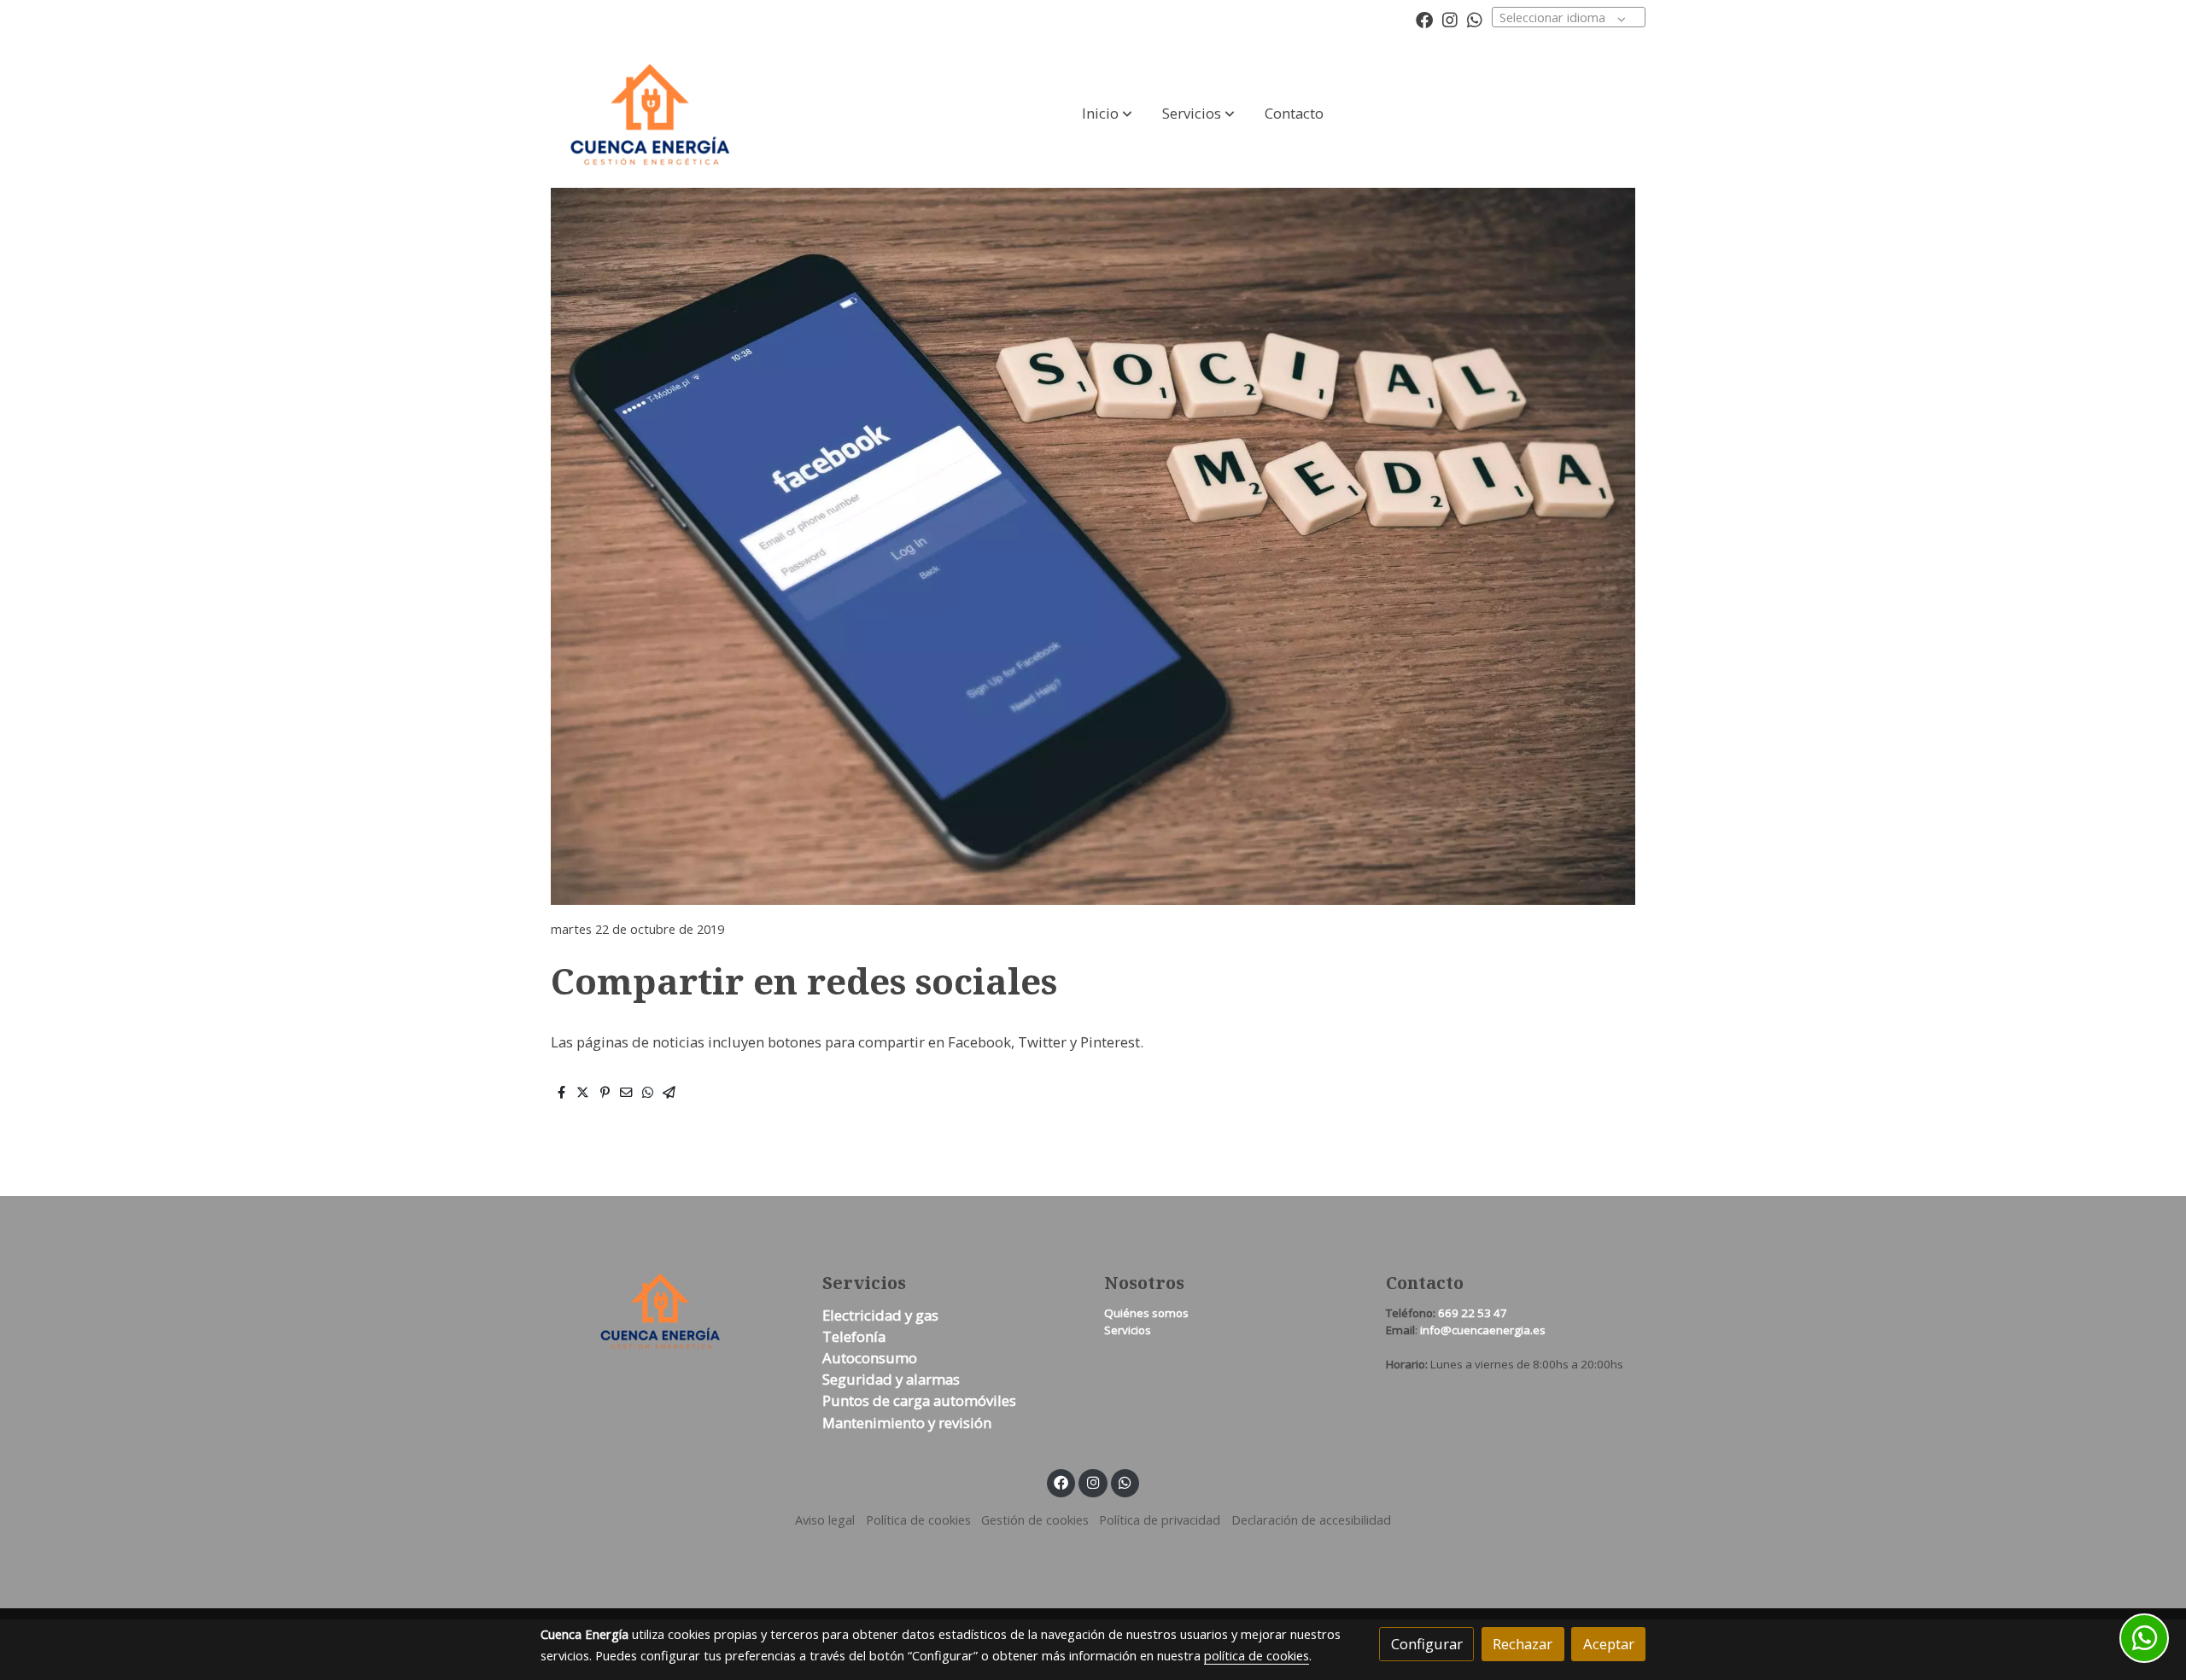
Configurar (1427, 1644)
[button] (1107, 114)
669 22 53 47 (1473, 1313)
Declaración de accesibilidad (1311, 1520)
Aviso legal (825, 1520)
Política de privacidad (1160, 1520)
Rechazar (1523, 1644)
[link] (650, 114)
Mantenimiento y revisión (907, 1423)
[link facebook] (1424, 19)
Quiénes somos (1146, 1313)
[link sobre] (670, 1311)
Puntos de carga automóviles (919, 1400)
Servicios (1128, 1330)
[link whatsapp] (1475, 19)
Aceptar (1609, 1644)
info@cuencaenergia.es (1483, 1330)
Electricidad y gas (880, 1315)
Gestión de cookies (1035, 1520)
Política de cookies (918, 1520)
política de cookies (1257, 1655)
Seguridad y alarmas (891, 1379)
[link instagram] (1450, 19)
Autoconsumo (870, 1358)
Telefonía (854, 1336)
